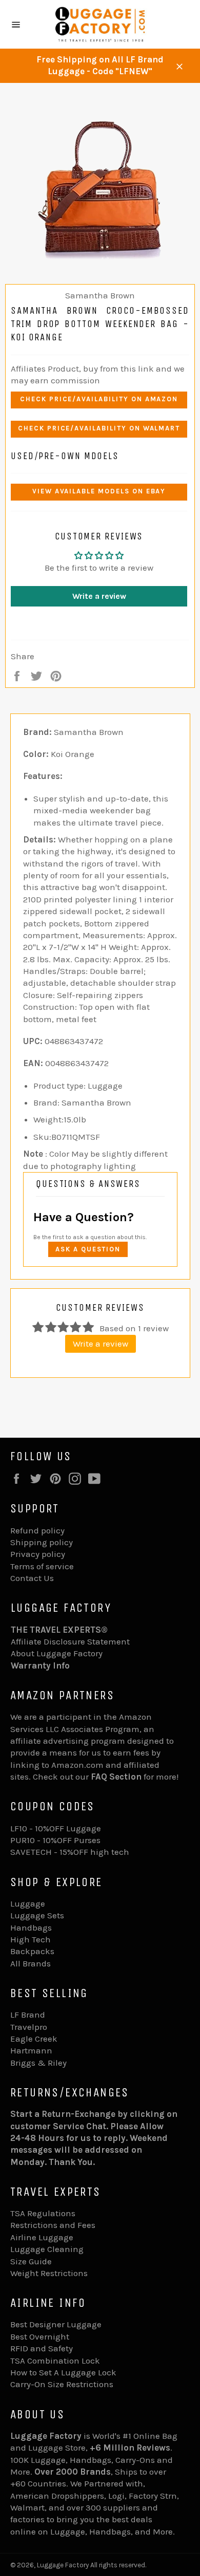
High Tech (31, 1939)
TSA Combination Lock (55, 2361)
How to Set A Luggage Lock (63, 2372)
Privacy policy (38, 1554)
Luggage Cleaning (47, 2249)
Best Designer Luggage (56, 2324)
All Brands (31, 1963)
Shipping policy (42, 1542)
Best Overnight (40, 2336)
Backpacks (32, 1951)
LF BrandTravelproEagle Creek (34, 2027)
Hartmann (31, 2050)
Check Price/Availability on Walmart (99, 428)
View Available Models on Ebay (99, 491)
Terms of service (42, 1566)
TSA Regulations (43, 2213)
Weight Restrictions (49, 2273)
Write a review (99, 596)
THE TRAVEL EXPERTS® (59, 1630)
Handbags (31, 1928)
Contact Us (32, 1578)
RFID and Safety (42, 2348)
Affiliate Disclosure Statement (70, 1641)
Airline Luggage (42, 2237)
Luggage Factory (63, 2565)
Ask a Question (88, 1249)
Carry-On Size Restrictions (62, 2384)
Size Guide (31, 2261)
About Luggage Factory (57, 1653)
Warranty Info (40, 1665)
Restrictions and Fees (53, 2225)
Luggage (28, 1903)
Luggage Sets (37, 1915)
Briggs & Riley (38, 2063)
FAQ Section (116, 1777)
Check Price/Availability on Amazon (99, 399)
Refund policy (37, 1530)
